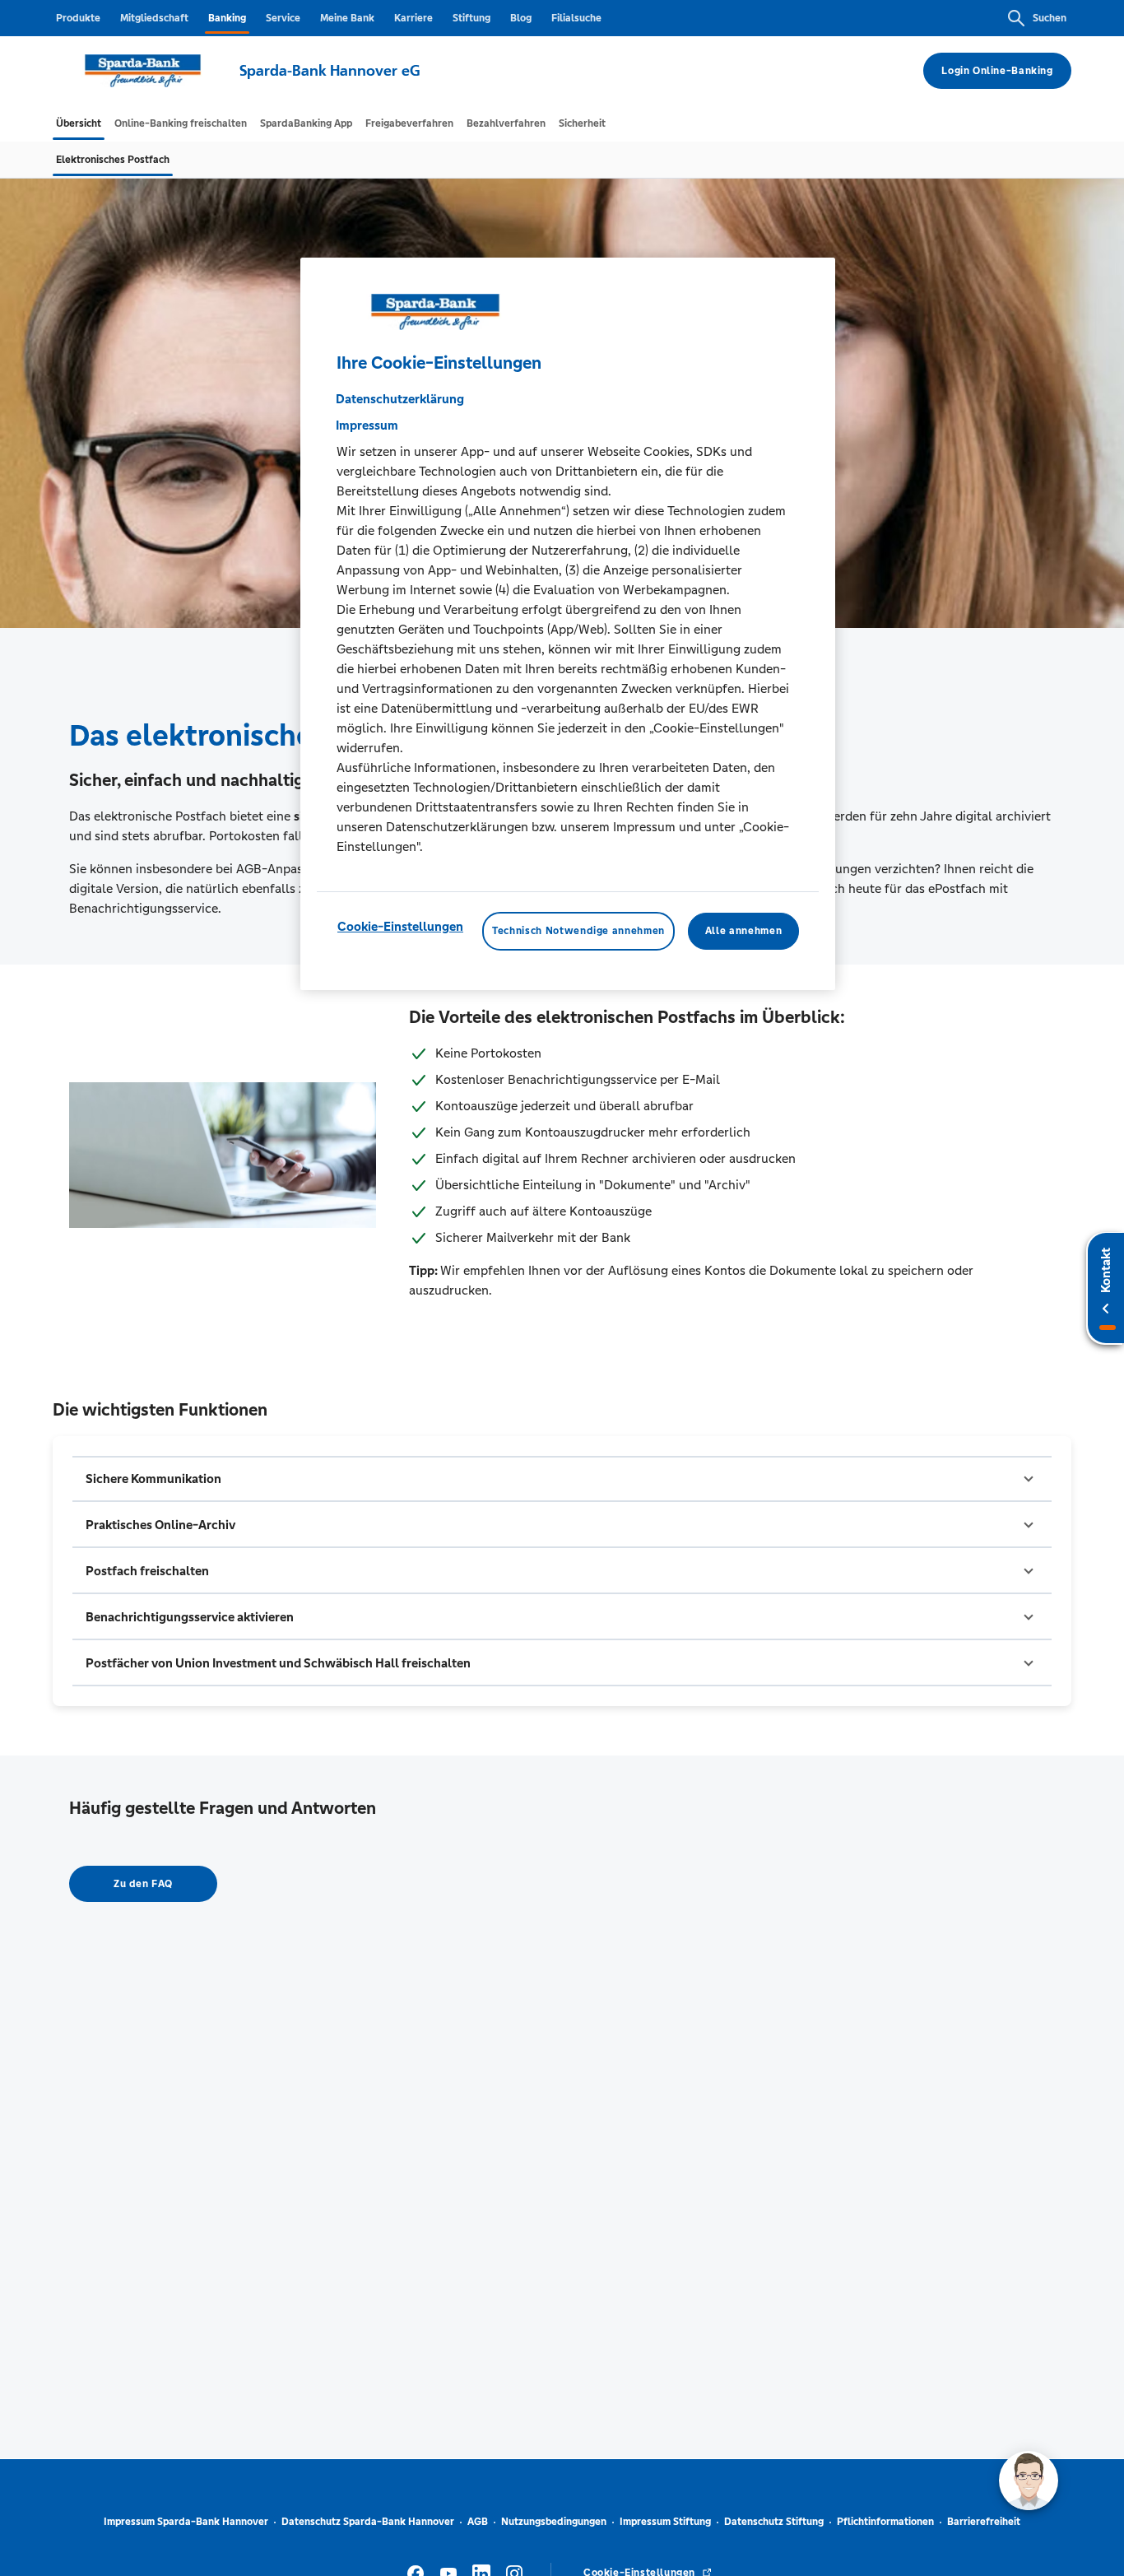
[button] (562, 1479)
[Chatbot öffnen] (1029, 2481)
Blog (521, 18)
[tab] (79, 123)
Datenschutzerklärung (400, 399)
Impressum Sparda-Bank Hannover (186, 2522)
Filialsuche (576, 18)
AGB (478, 2522)
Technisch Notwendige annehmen (578, 931)
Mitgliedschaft (154, 18)
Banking (227, 18)
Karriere (413, 18)
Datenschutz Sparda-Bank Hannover (368, 2522)
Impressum (367, 425)
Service (283, 18)
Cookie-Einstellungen (400, 926)
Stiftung (471, 18)
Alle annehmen (743, 931)
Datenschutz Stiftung (774, 2522)
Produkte (78, 18)
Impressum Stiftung (665, 2522)
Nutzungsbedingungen (554, 2522)
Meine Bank (347, 18)
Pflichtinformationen (885, 2522)
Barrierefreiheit (984, 2522)
